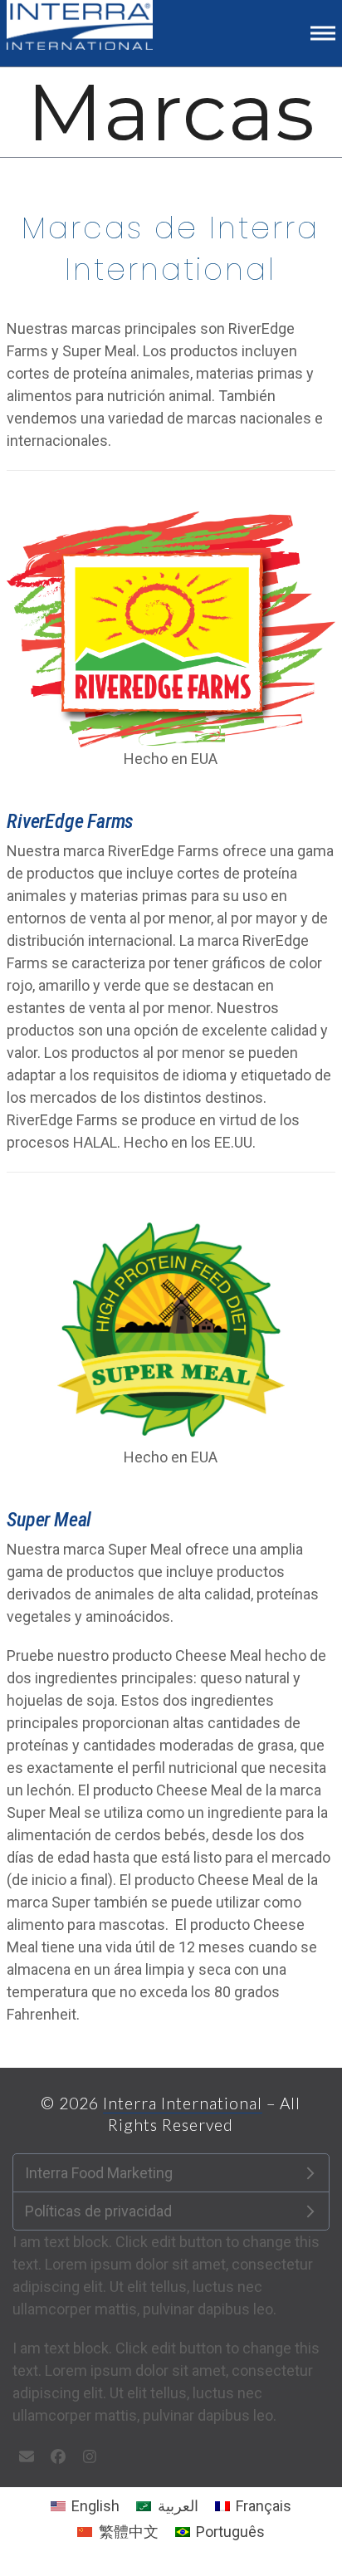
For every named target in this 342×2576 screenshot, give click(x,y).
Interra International (183, 2103)
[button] (323, 33)
